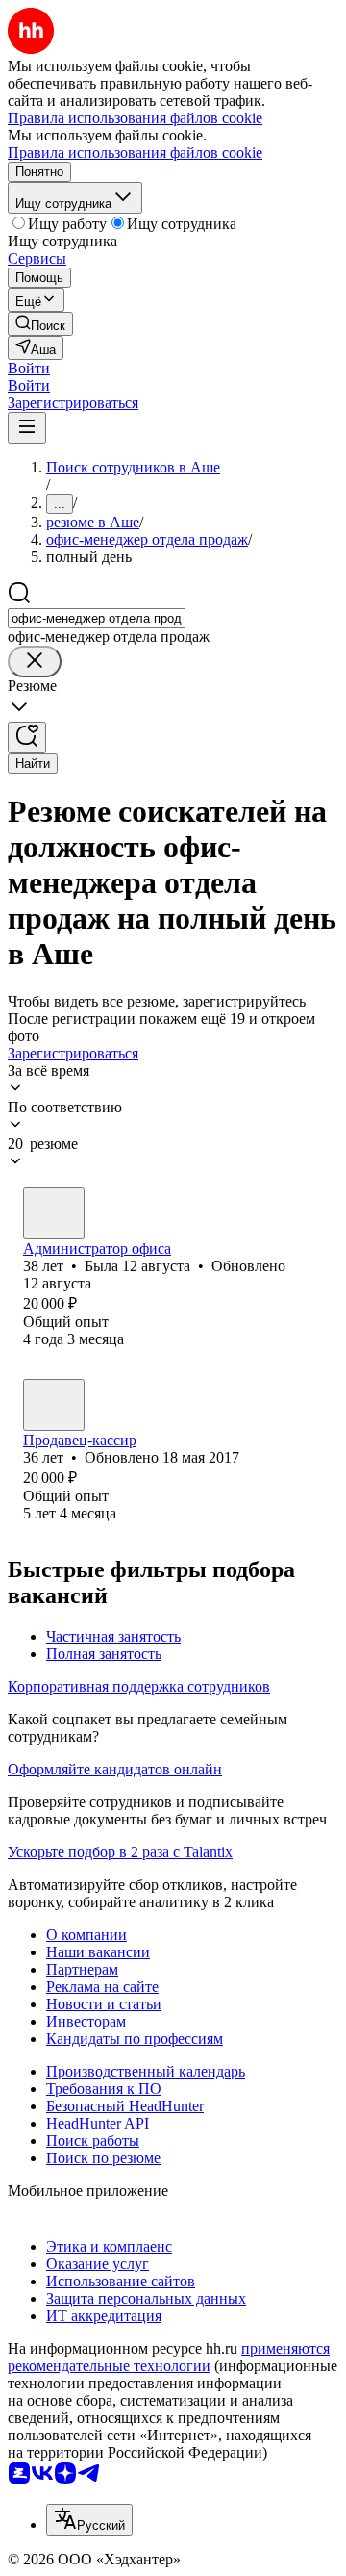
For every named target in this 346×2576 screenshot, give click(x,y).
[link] (40, 324)
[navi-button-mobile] (27, 428)
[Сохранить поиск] (27, 738)
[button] (29, 368)
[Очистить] (35, 662)
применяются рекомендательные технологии (169, 2357)
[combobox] (97, 618)
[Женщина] (54, 1213)
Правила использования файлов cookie (135, 153)
